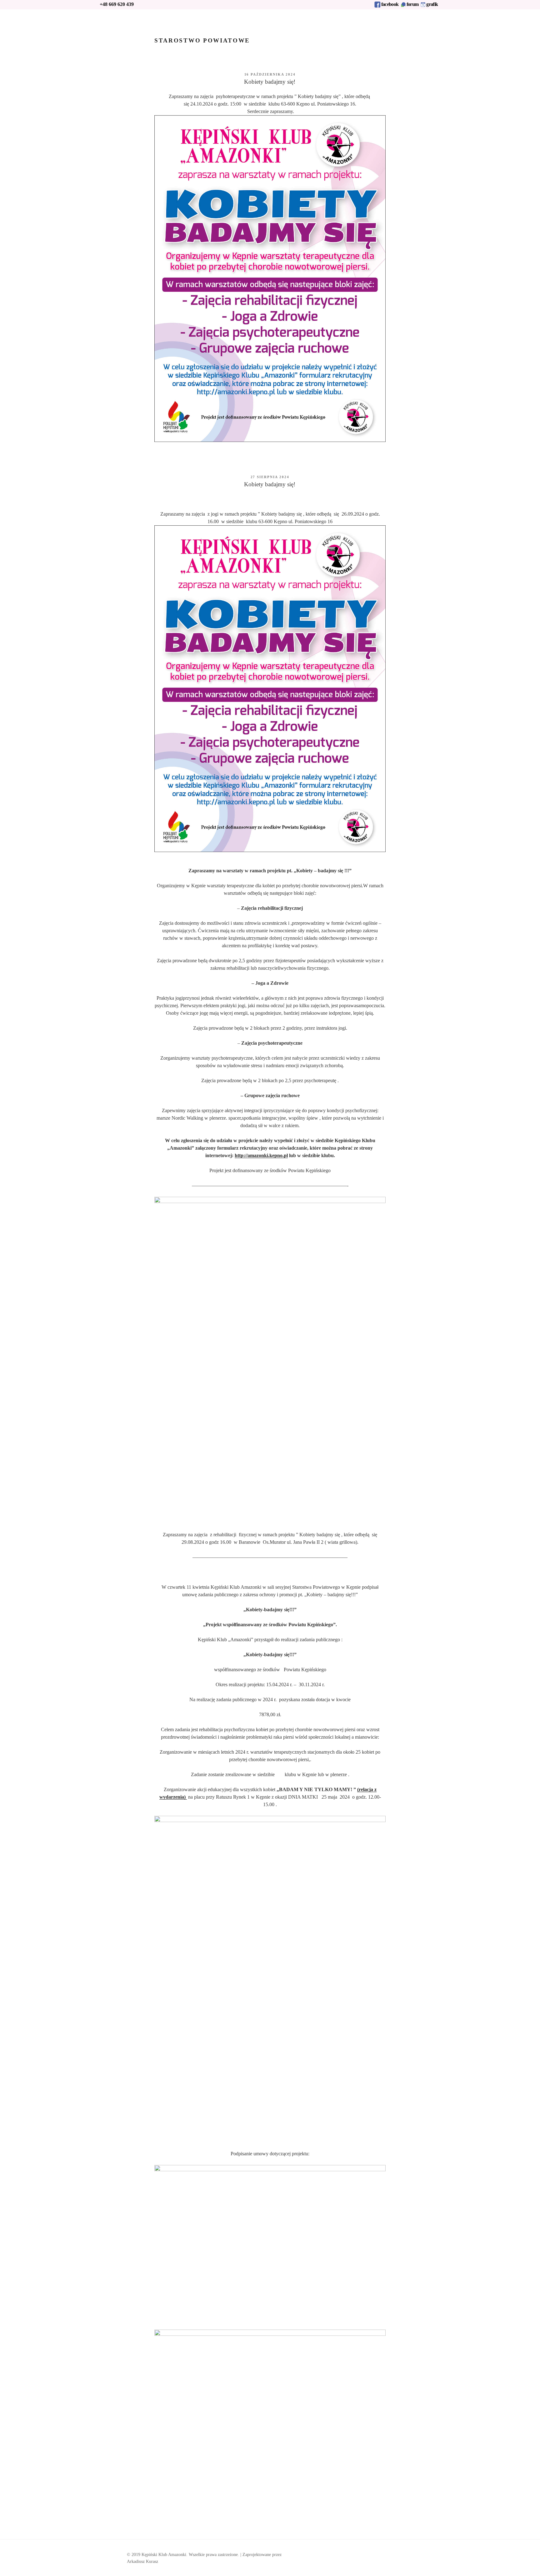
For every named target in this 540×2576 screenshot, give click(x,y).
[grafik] (423, 6)
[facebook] (377, 6)
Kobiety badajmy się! (270, 82)
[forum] (403, 6)
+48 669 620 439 (117, 4)
